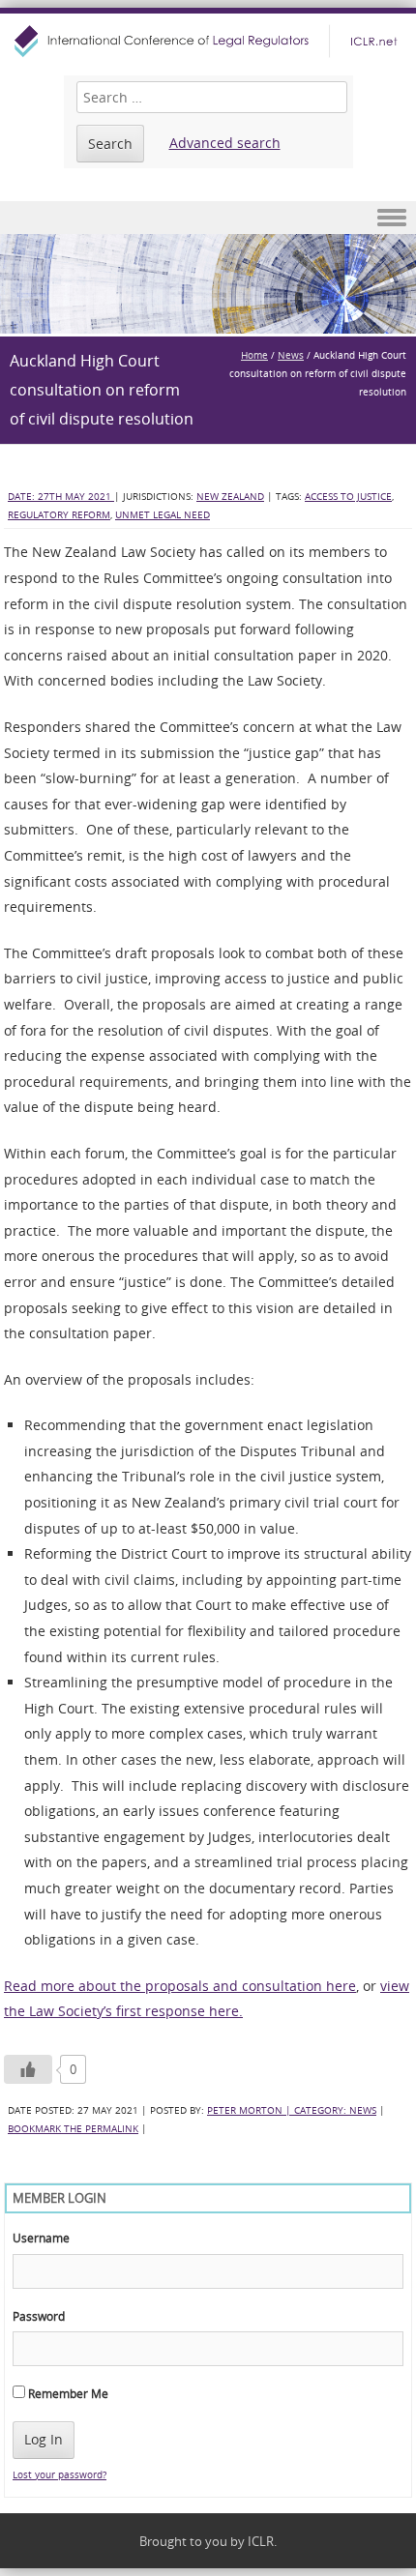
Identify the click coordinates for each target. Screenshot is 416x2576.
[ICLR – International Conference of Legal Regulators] (208, 41)
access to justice (348, 497)
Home (254, 355)
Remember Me (67, 2393)
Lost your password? (59, 2475)
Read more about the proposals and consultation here (180, 1986)
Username (41, 2238)
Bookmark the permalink (73, 2129)
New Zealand (230, 497)
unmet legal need (163, 515)
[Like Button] (28, 2069)
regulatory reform (59, 515)
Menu (208, 218)
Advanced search (225, 143)
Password (39, 2316)
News (291, 355)
